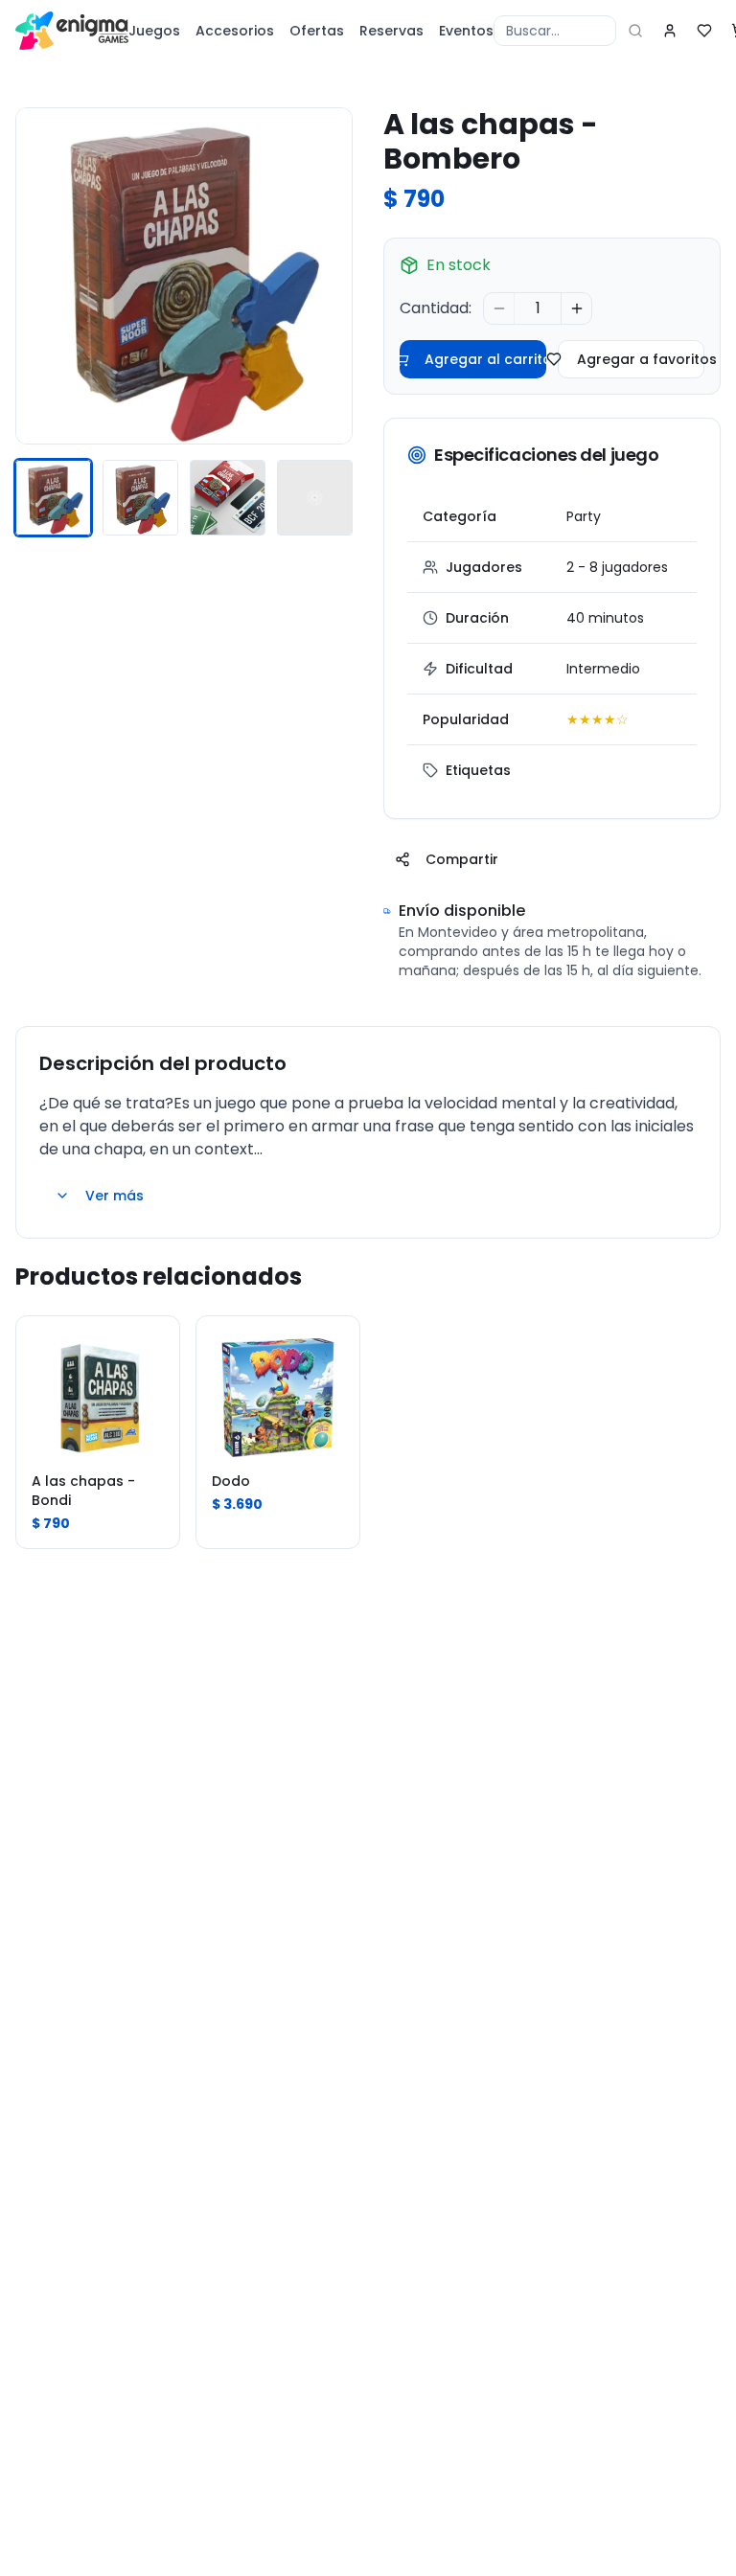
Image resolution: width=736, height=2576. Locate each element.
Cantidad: (436, 308)
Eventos (466, 31)
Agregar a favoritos (641, 359)
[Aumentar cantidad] (576, 308)
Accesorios (235, 31)
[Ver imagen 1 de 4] (53, 498)
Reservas (391, 31)
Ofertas (317, 31)
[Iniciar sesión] (670, 31)
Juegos (154, 31)
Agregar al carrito (485, 359)
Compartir (462, 859)
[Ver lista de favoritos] (704, 31)
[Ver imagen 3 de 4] (228, 498)
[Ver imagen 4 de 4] (315, 498)
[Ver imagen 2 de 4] (140, 498)
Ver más (115, 1196)
